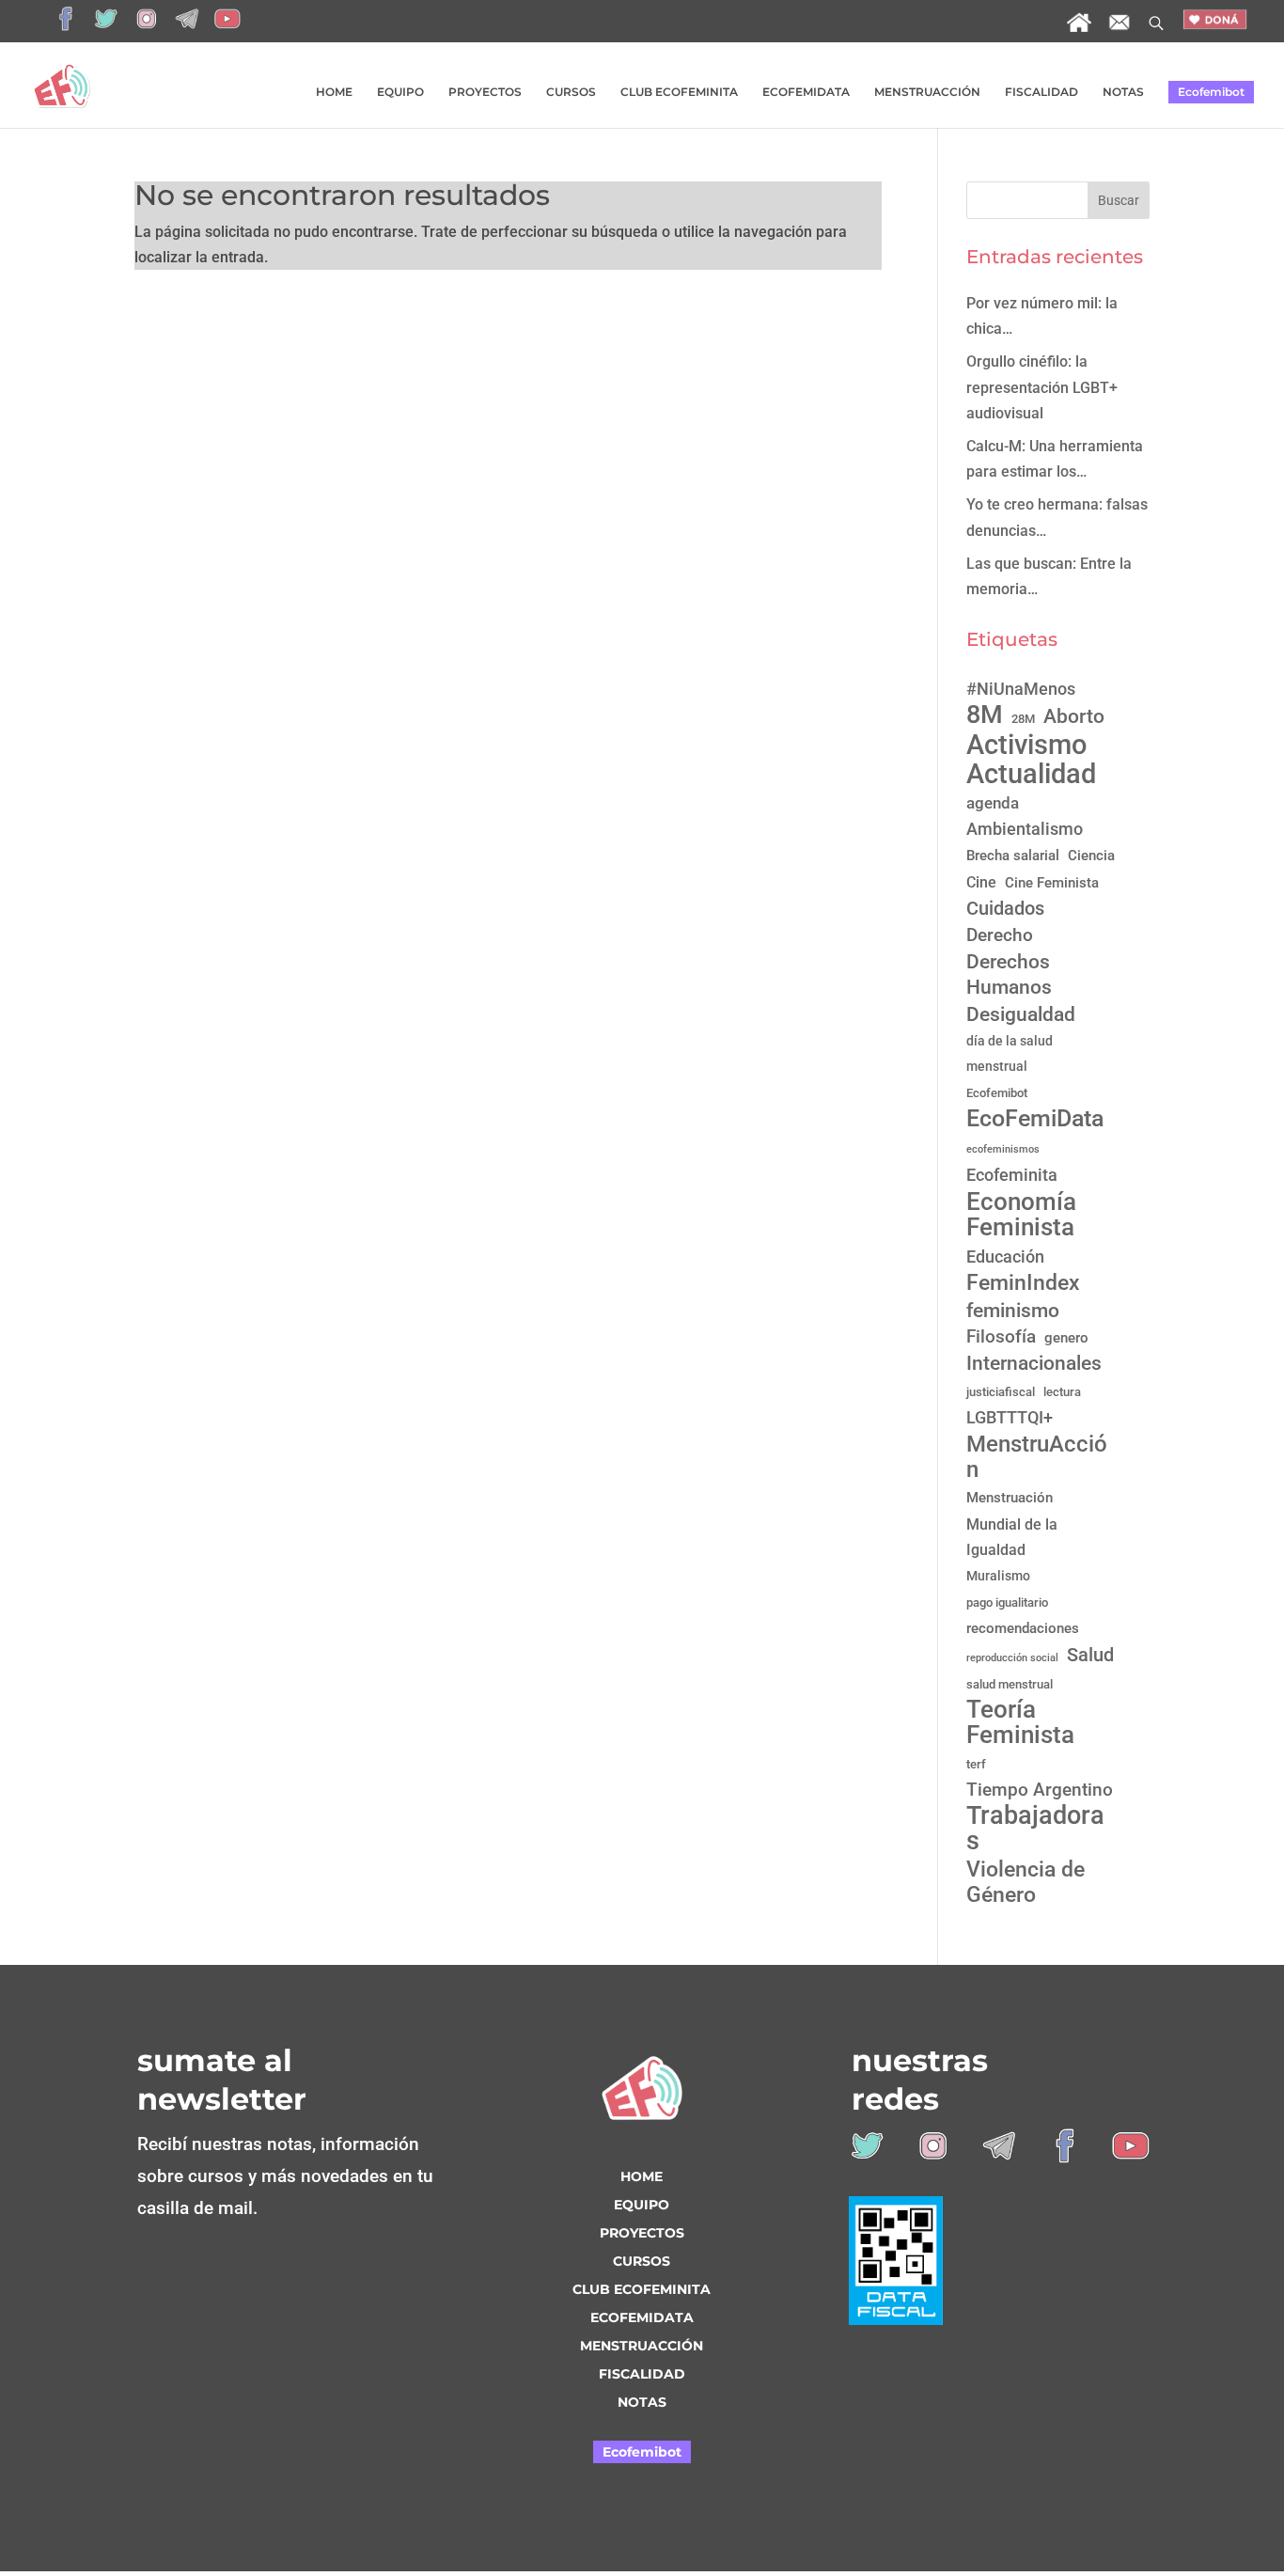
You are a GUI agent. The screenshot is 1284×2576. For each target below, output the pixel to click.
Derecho (1000, 935)
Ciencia (1091, 856)
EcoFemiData (1035, 1118)
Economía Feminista (1021, 1214)
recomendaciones (1023, 1628)
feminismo (1013, 1310)
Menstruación (1010, 1498)
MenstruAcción (1037, 1456)
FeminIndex (1023, 1283)
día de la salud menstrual (1010, 1053)
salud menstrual (1010, 1684)
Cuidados (1005, 908)
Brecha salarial (1013, 856)
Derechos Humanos (1009, 974)
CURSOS (571, 92)
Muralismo (998, 1576)
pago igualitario (1007, 1602)
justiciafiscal (1001, 1392)
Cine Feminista (1052, 883)
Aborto (1074, 716)
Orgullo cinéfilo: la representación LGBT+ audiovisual (1042, 387)
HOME (334, 92)
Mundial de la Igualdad (1012, 1537)
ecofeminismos (1003, 1149)
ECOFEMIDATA (806, 92)
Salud (1090, 1655)
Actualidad (1031, 774)
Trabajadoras (1035, 1829)
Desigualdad (1021, 1014)
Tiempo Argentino (1040, 1790)
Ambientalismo (1025, 829)
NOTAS (1123, 92)
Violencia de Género (1026, 1882)
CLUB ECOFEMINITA (679, 92)
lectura (1062, 1392)
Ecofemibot (1211, 92)
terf (976, 1764)
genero (1066, 1338)
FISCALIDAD (1041, 92)
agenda (993, 803)
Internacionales (1034, 1363)
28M (1023, 719)
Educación (1005, 1257)
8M (985, 715)
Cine (981, 882)
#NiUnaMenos (1021, 689)
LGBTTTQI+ (1010, 1417)
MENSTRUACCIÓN (927, 92)
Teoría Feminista (1020, 1722)
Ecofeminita (1012, 1175)
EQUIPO (400, 92)
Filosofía (1001, 1337)
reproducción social (1012, 1658)
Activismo (1026, 745)
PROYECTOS (485, 92)
